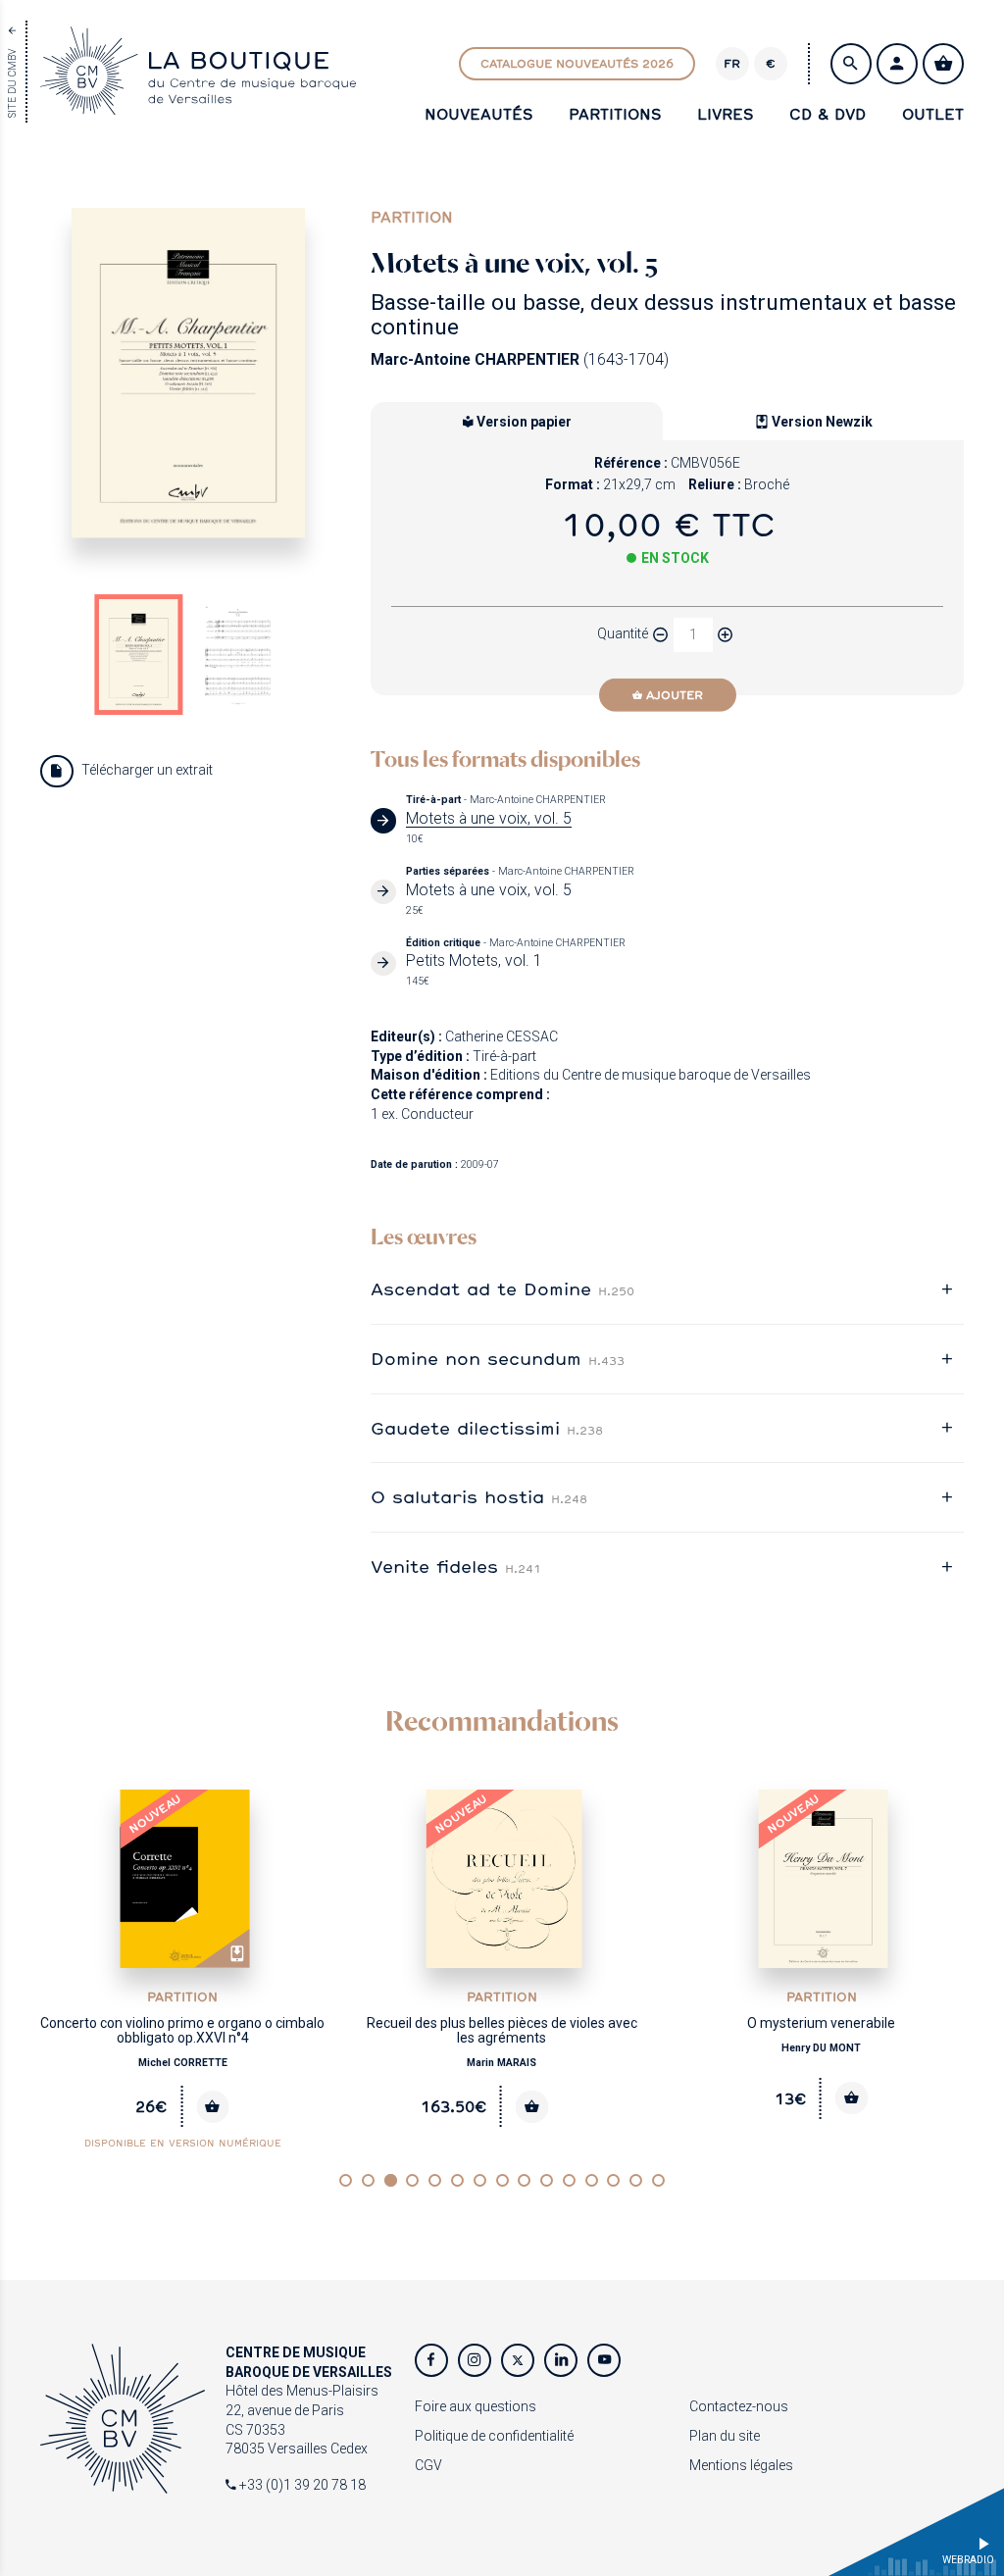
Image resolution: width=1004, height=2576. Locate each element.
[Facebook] (431, 2360)
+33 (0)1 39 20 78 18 (301, 2485)
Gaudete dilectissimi (487, 1428)
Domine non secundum (498, 1359)
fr (732, 63)
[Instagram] (475, 2360)
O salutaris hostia (479, 1497)
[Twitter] (518, 2360)
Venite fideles (456, 1566)
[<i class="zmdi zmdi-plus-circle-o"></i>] (726, 634)
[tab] (667, 1289)
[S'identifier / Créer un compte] (897, 64)
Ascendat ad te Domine (502, 1289)
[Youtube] (604, 2360)
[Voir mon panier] (943, 64)
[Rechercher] (851, 64)
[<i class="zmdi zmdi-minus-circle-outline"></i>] (661, 634)
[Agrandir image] (188, 373)
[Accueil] (198, 104)
